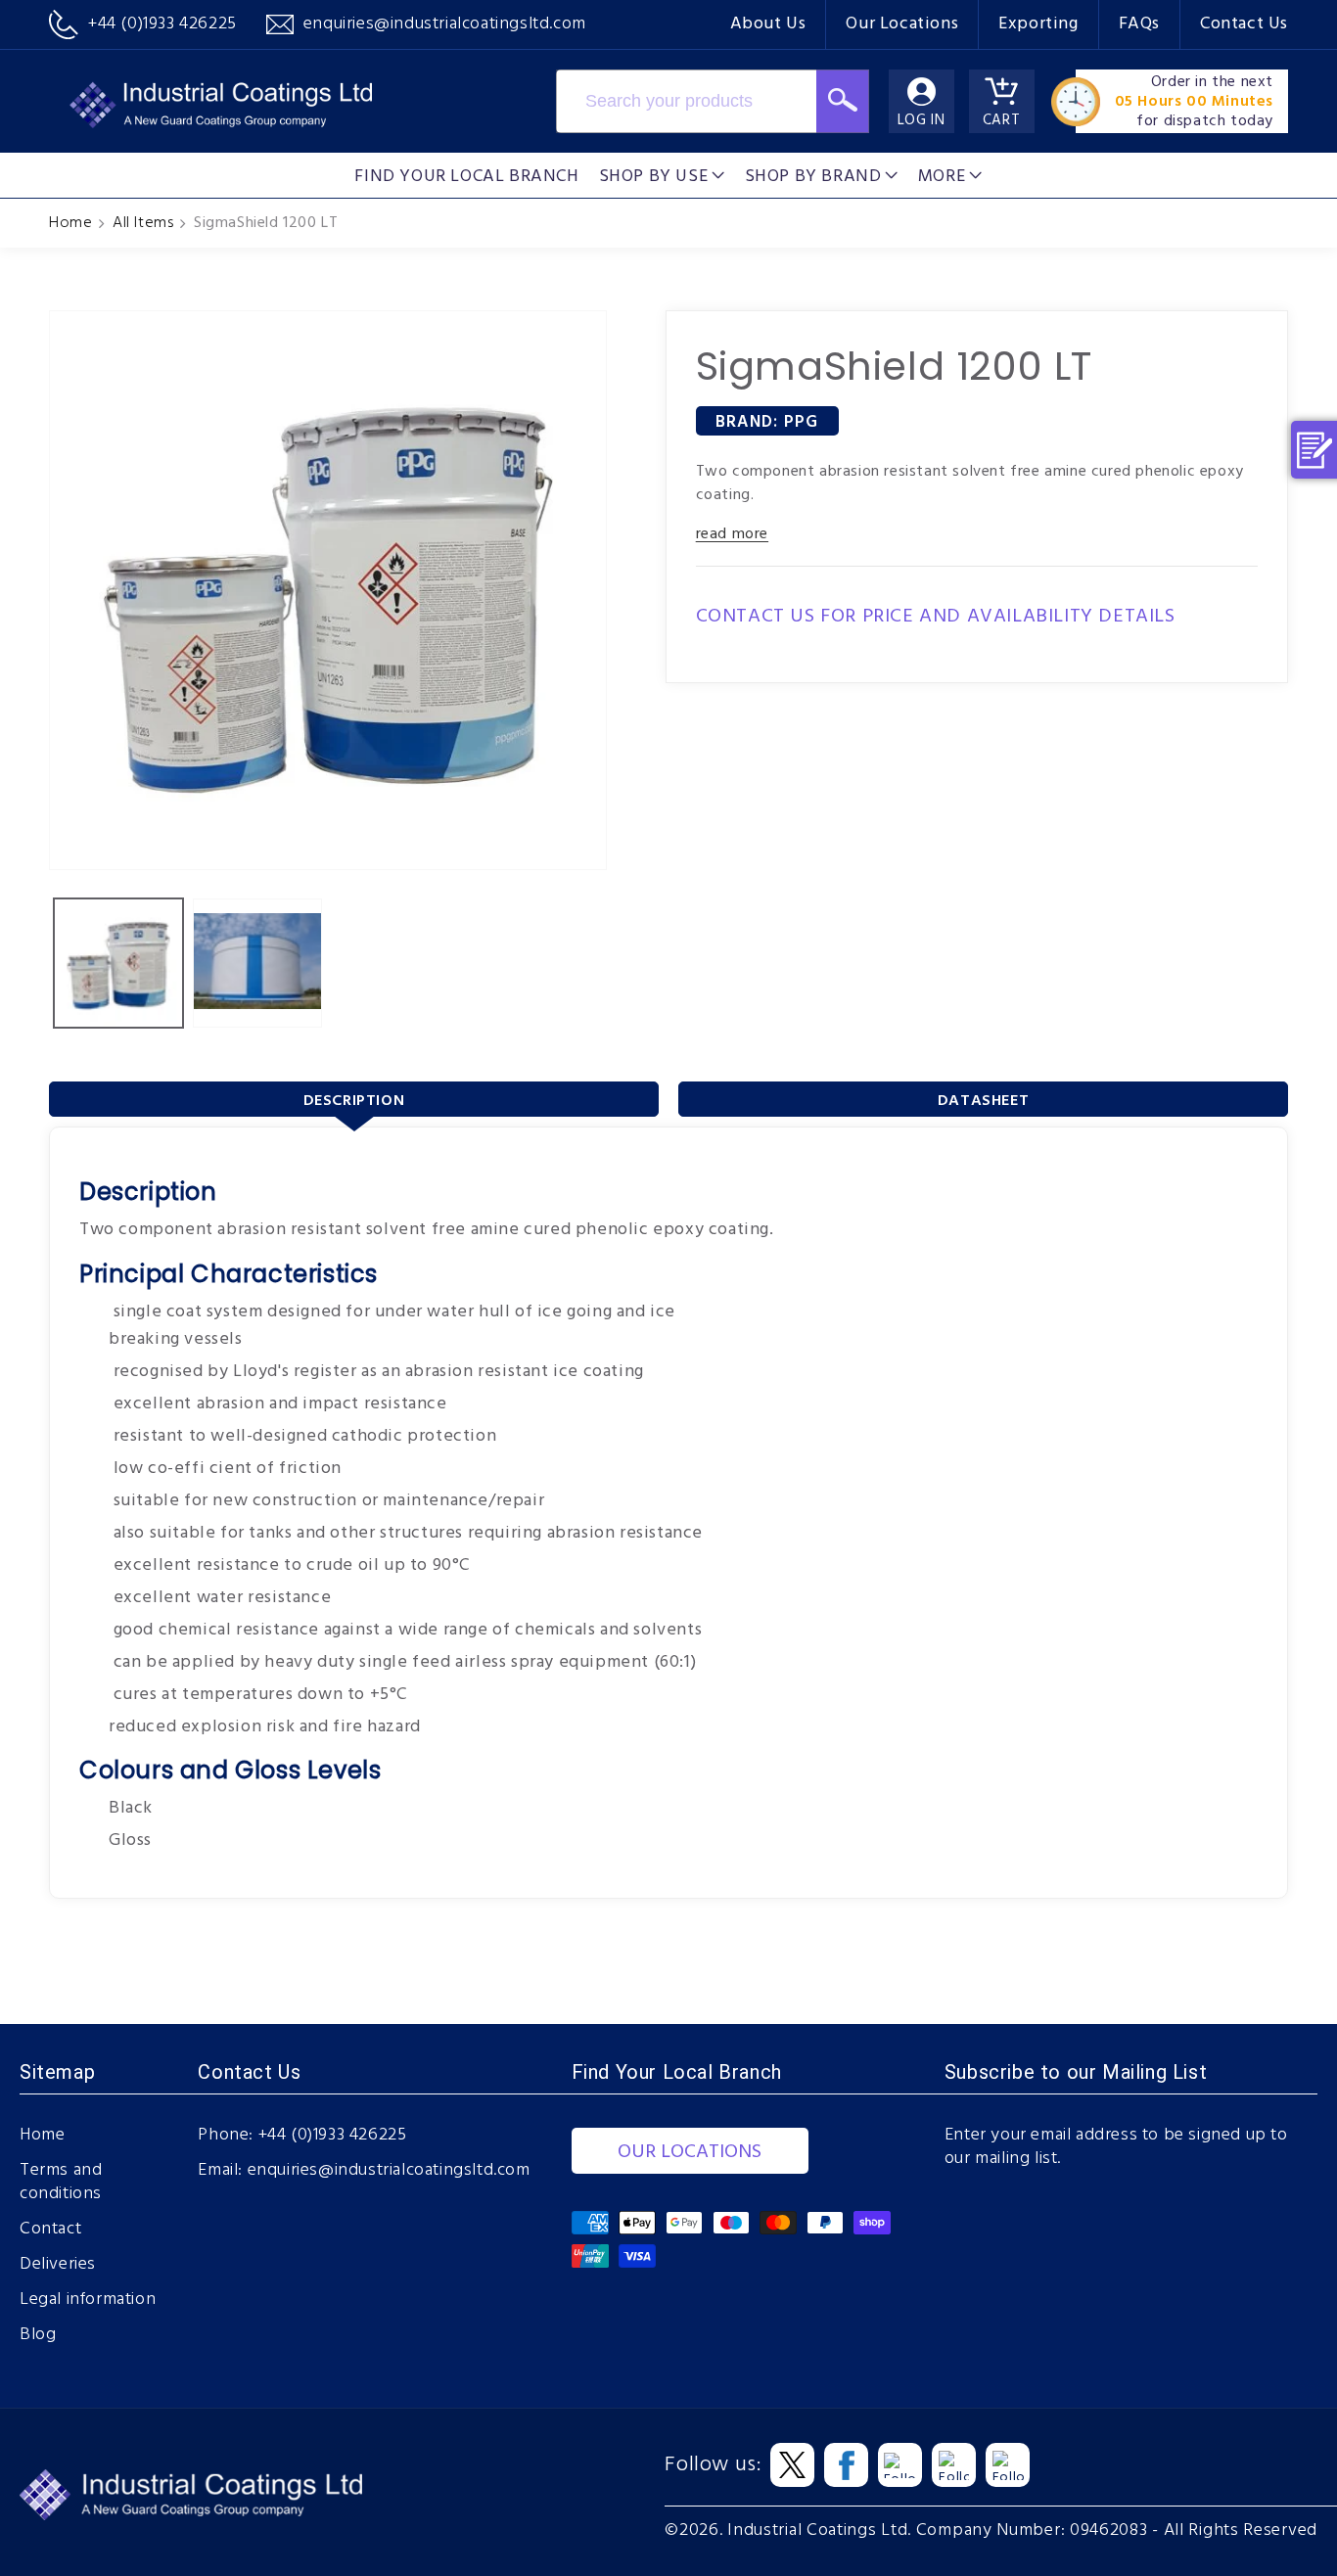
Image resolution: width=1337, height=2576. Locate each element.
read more (732, 534)
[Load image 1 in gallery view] (118, 963)
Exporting (1038, 24)
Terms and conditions (61, 2183)
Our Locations (902, 24)
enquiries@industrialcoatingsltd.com (389, 2171)
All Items (143, 223)
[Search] (843, 101)
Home (70, 223)
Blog (38, 2335)
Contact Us (1244, 24)
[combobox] (686, 101)
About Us (768, 24)
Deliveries (58, 2265)
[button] (662, 175)
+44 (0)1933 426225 (333, 2136)
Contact (50, 2230)
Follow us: (713, 2465)
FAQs (1139, 24)
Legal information (88, 2300)
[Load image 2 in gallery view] (257, 963)
